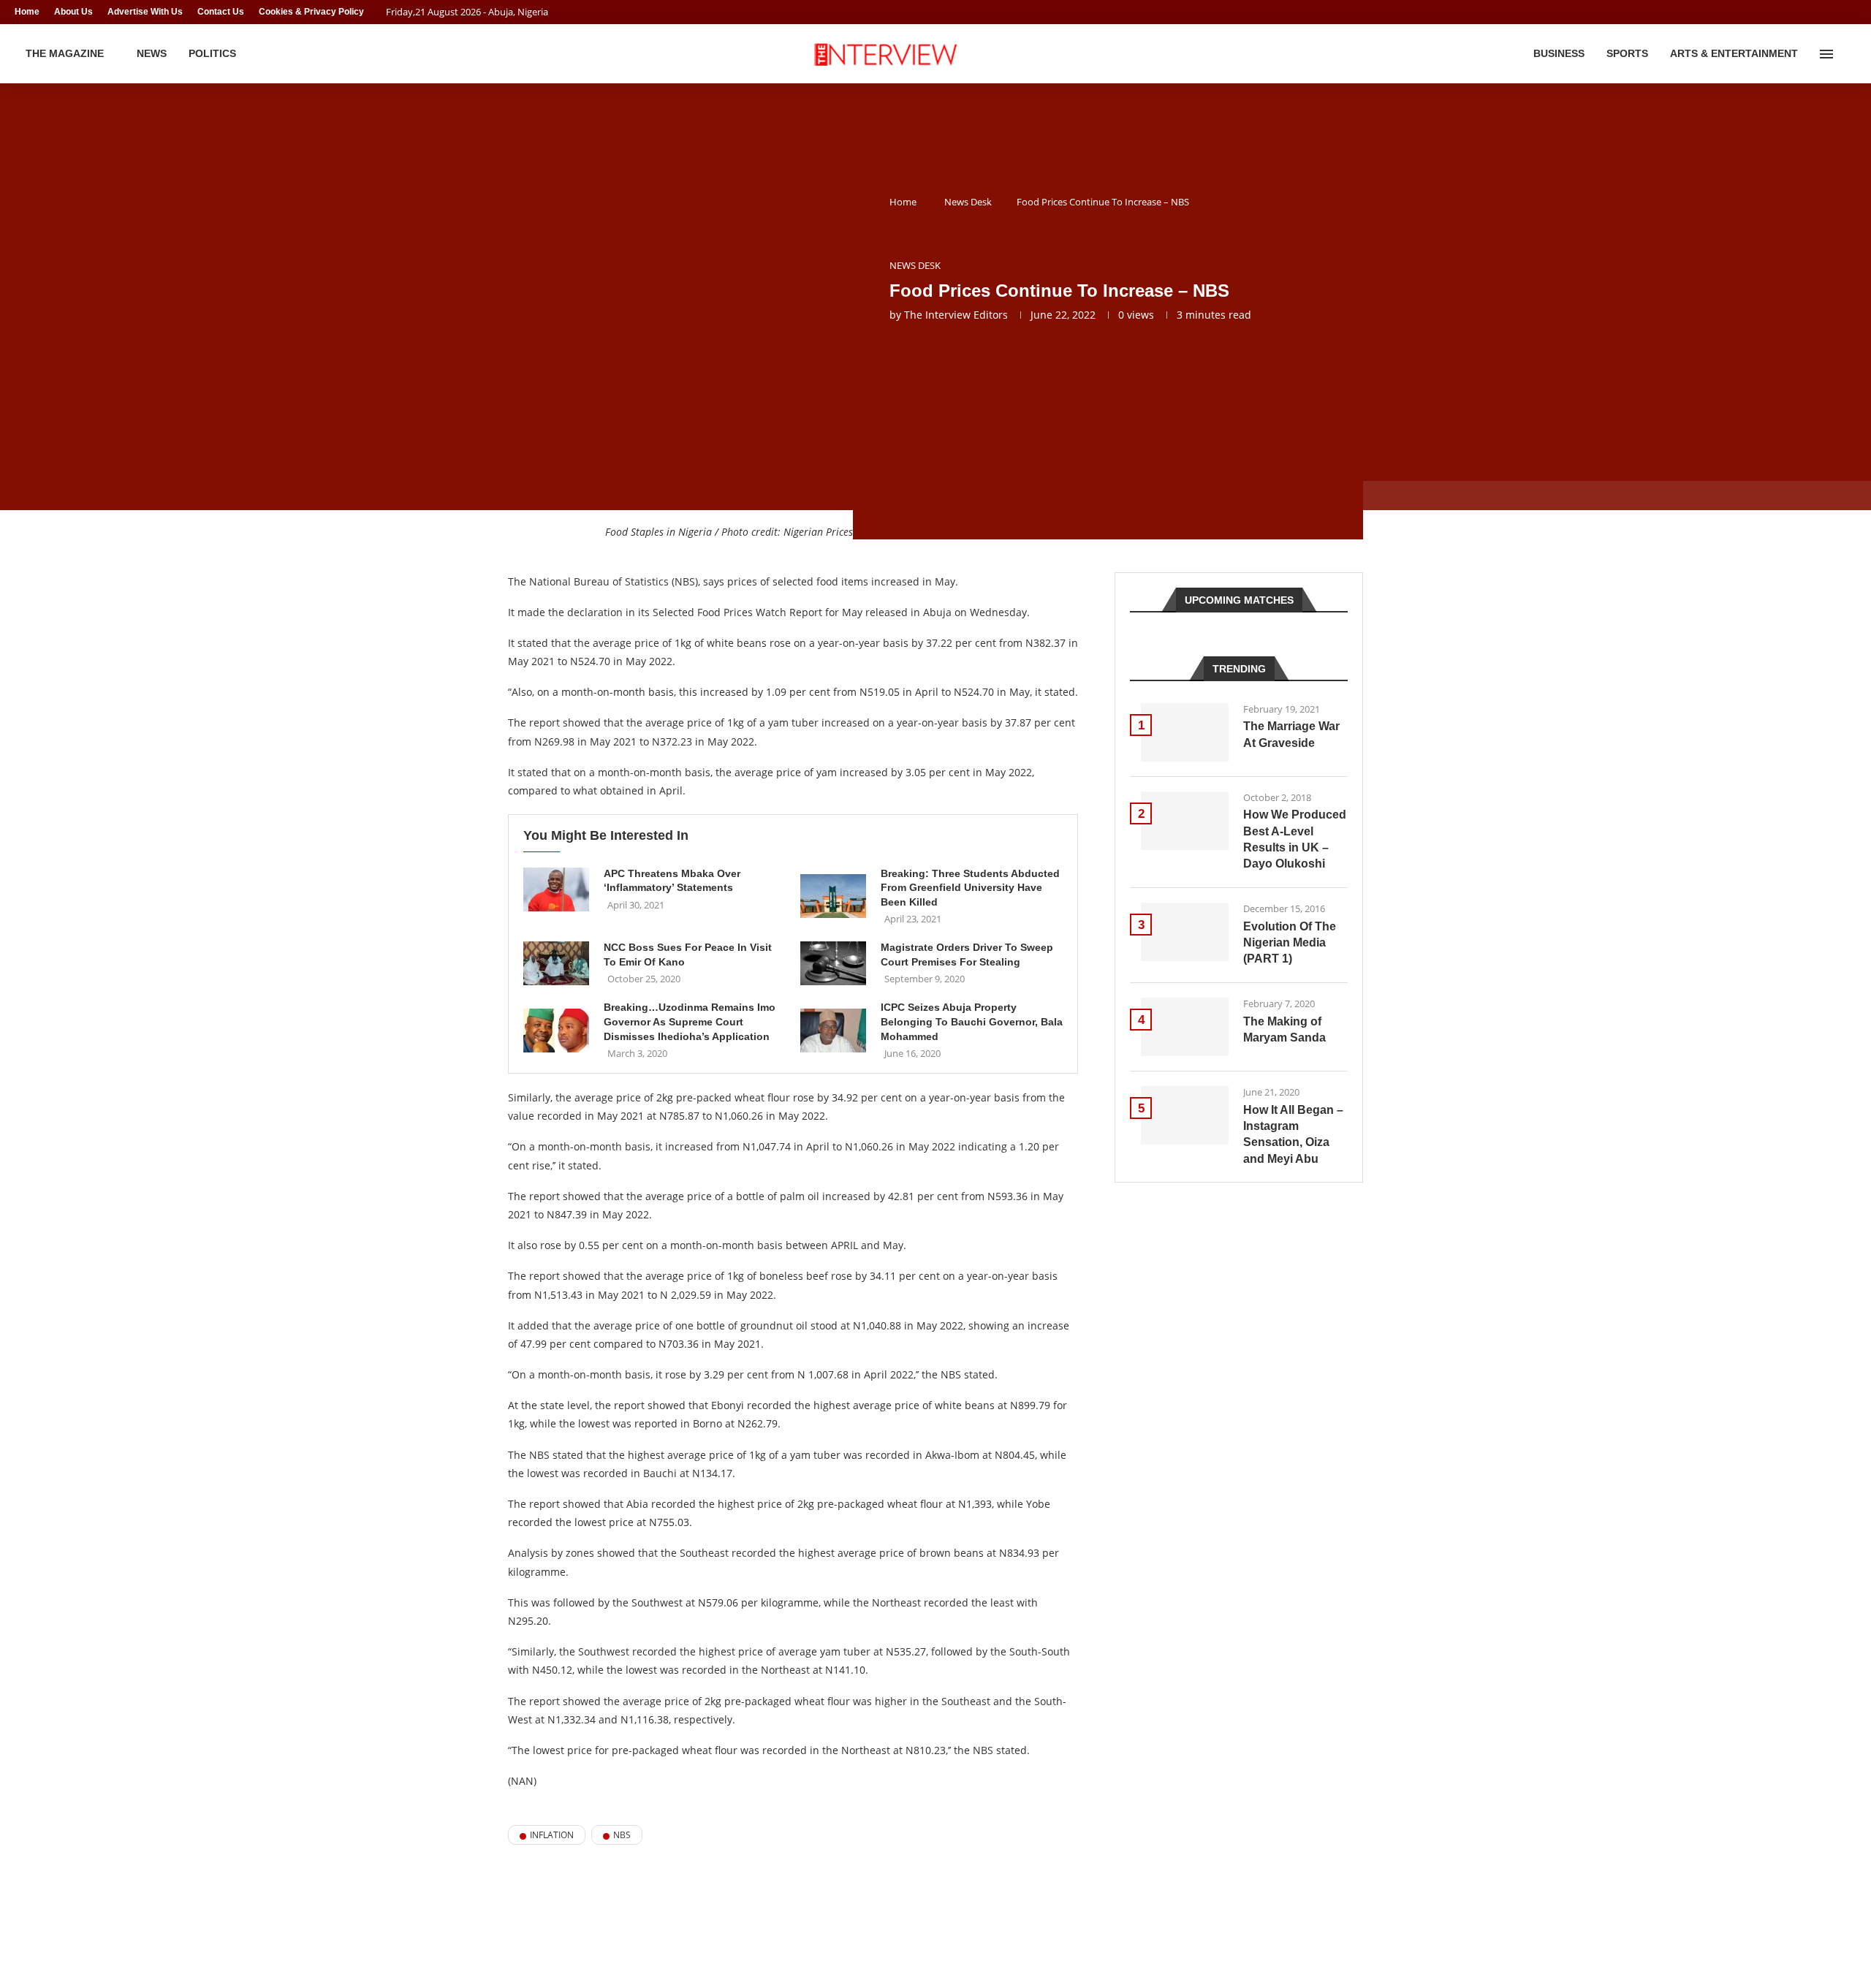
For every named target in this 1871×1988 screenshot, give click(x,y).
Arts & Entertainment (1734, 53)
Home (27, 12)
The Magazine (65, 53)
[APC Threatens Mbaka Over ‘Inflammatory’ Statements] (556, 889)
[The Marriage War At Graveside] (1185, 732)
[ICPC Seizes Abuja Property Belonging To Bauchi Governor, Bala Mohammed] (833, 1031)
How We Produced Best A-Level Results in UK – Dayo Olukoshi (1295, 839)
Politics (212, 53)
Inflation (552, 1835)
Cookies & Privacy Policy (311, 12)
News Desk (968, 202)
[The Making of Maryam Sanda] (1185, 1027)
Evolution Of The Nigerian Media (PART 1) (1290, 943)
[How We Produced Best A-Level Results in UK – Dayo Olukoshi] (1185, 821)
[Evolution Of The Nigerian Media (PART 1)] (1185, 932)
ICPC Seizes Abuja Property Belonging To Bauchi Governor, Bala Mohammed (972, 1021)
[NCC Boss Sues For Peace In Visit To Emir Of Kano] (556, 963)
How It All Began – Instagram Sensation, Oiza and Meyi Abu (1293, 1134)
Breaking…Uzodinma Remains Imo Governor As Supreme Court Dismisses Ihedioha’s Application (690, 1021)
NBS (622, 1835)
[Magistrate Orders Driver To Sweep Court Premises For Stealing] (833, 963)
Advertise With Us (145, 12)
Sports (1627, 53)
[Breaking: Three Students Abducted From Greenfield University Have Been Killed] (833, 896)
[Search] (1849, 54)
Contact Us (221, 12)
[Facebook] (1824, 12)
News (152, 53)
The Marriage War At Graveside (1291, 734)
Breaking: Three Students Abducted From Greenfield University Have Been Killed (970, 888)
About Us (73, 12)
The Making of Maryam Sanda (1284, 1029)
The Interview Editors (956, 315)
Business (1559, 53)
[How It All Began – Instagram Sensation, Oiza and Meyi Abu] (1185, 1115)
